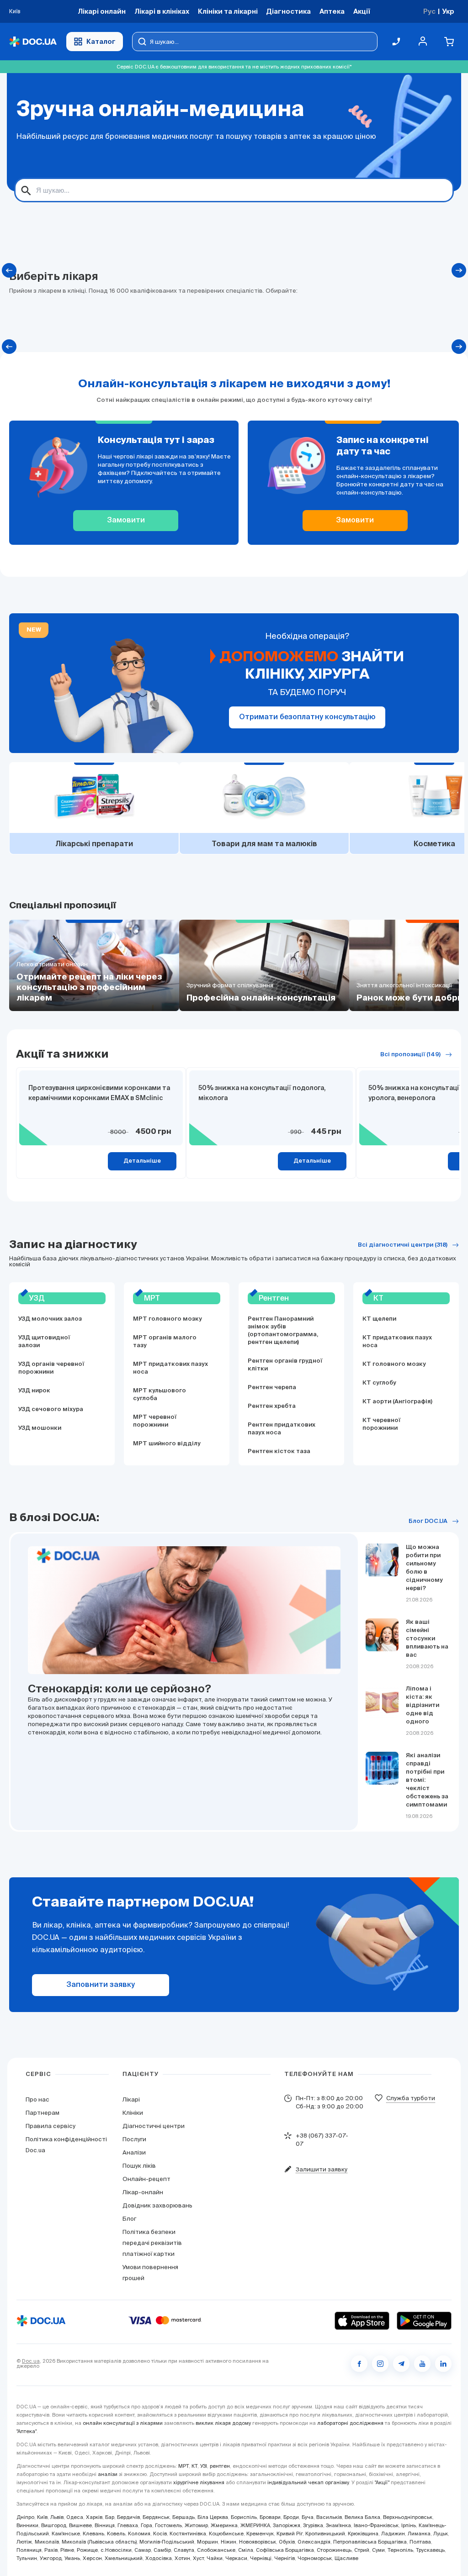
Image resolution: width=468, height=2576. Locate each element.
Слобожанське (216, 2550)
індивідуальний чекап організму (308, 2482)
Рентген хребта (272, 1406)
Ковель (116, 2534)
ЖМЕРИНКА (255, 2525)
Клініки (133, 2113)
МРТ (183, 2466)
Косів (160, 2534)
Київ (42, 2517)
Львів (57, 2517)
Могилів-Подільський (167, 2542)
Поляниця (29, 2550)
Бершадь (183, 2517)
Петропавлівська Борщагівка (370, 2542)
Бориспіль (244, 2517)
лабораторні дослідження (350, 2423)
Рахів (51, 2550)
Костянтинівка (188, 2534)
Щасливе (346, 2558)
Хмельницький (124, 2558)
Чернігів (285, 2558)
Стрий (362, 2550)
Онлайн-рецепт (146, 2179)
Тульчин (27, 2558)
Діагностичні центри (154, 2126)
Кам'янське (66, 2534)
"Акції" (382, 2482)
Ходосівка (159, 2558)
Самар (143, 2550)
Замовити (126, 521)
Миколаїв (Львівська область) (99, 2542)
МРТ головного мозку (168, 1319)
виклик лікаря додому (223, 2423)
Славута (184, 2550)
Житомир (196, 2525)
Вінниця (105, 2525)
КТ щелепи (379, 1319)
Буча (308, 2517)
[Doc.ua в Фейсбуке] (359, 2364)
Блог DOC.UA (428, 1521)
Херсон (92, 2558)
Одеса (75, 2517)
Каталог (101, 41)
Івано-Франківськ (376, 2525)
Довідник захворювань (157, 2205)
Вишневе (80, 2525)
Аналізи (134, 2152)
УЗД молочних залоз (50, 1319)
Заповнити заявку (101, 1985)
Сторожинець (334, 2550)
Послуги (134, 2139)
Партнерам (43, 2113)
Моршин (207, 2542)
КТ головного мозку (394, 1364)
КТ (194, 2466)
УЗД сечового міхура (51, 1409)
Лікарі (131, 2099)
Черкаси (236, 2558)
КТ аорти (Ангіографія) (397, 1402)
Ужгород (51, 2558)
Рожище (87, 2550)
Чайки (215, 2558)
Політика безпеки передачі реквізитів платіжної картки (152, 2243)
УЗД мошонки (40, 1428)
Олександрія (314, 2542)
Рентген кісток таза (279, 1451)
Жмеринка (224, 2525)
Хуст (198, 2558)
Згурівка (313, 2525)
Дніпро (25, 2517)
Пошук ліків (139, 2166)
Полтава (420, 2542)
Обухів (287, 2542)
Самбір (162, 2550)
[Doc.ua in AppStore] (362, 2321)
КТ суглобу (379, 1383)
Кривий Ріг (290, 2534)
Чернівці (261, 2558)
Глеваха (128, 2525)
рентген (220, 2466)
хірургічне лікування (199, 2482)
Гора (146, 2525)
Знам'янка (338, 2525)
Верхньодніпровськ (408, 2517)
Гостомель (168, 2525)
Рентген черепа (272, 1388)
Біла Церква (213, 2517)
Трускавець (430, 2550)
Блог (129, 2219)
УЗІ (204, 2466)
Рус (429, 11)
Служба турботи (411, 2098)
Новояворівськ (258, 2542)
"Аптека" (27, 2431)
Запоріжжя (287, 2525)
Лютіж (24, 2542)
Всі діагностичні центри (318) (403, 1245)
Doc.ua (31, 2361)
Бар (110, 2517)
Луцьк (441, 2534)
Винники (27, 2525)
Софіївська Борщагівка (285, 2550)
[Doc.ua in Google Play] (424, 2321)
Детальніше (142, 1161)
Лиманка (419, 2534)
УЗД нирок (34, 1391)
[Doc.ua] (33, 42)
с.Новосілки (116, 2550)
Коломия (139, 2534)
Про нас (37, 2099)
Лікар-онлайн (143, 2192)
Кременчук (260, 2534)
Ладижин (393, 2534)
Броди (291, 2517)
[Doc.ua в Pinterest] (443, 2364)
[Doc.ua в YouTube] (422, 2364)
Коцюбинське (226, 2534)
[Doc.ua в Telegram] (401, 2364)
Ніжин (229, 2542)
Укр (448, 11)
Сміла (246, 2550)
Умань (72, 2558)
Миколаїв (47, 2542)
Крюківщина (363, 2534)
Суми (378, 2550)
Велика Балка (362, 2517)
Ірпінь (409, 2525)
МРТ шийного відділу (167, 1444)
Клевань (93, 2534)
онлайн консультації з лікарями (123, 2423)
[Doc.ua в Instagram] (380, 2364)
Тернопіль (400, 2550)
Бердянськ (156, 2517)
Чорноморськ (315, 2558)
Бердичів (128, 2517)
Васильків (329, 2517)
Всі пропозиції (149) (410, 1055)
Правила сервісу (51, 2126)
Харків (94, 2517)
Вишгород (54, 2525)
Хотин (182, 2558)
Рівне (67, 2550)
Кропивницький (325, 2534)
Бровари (270, 2517)
